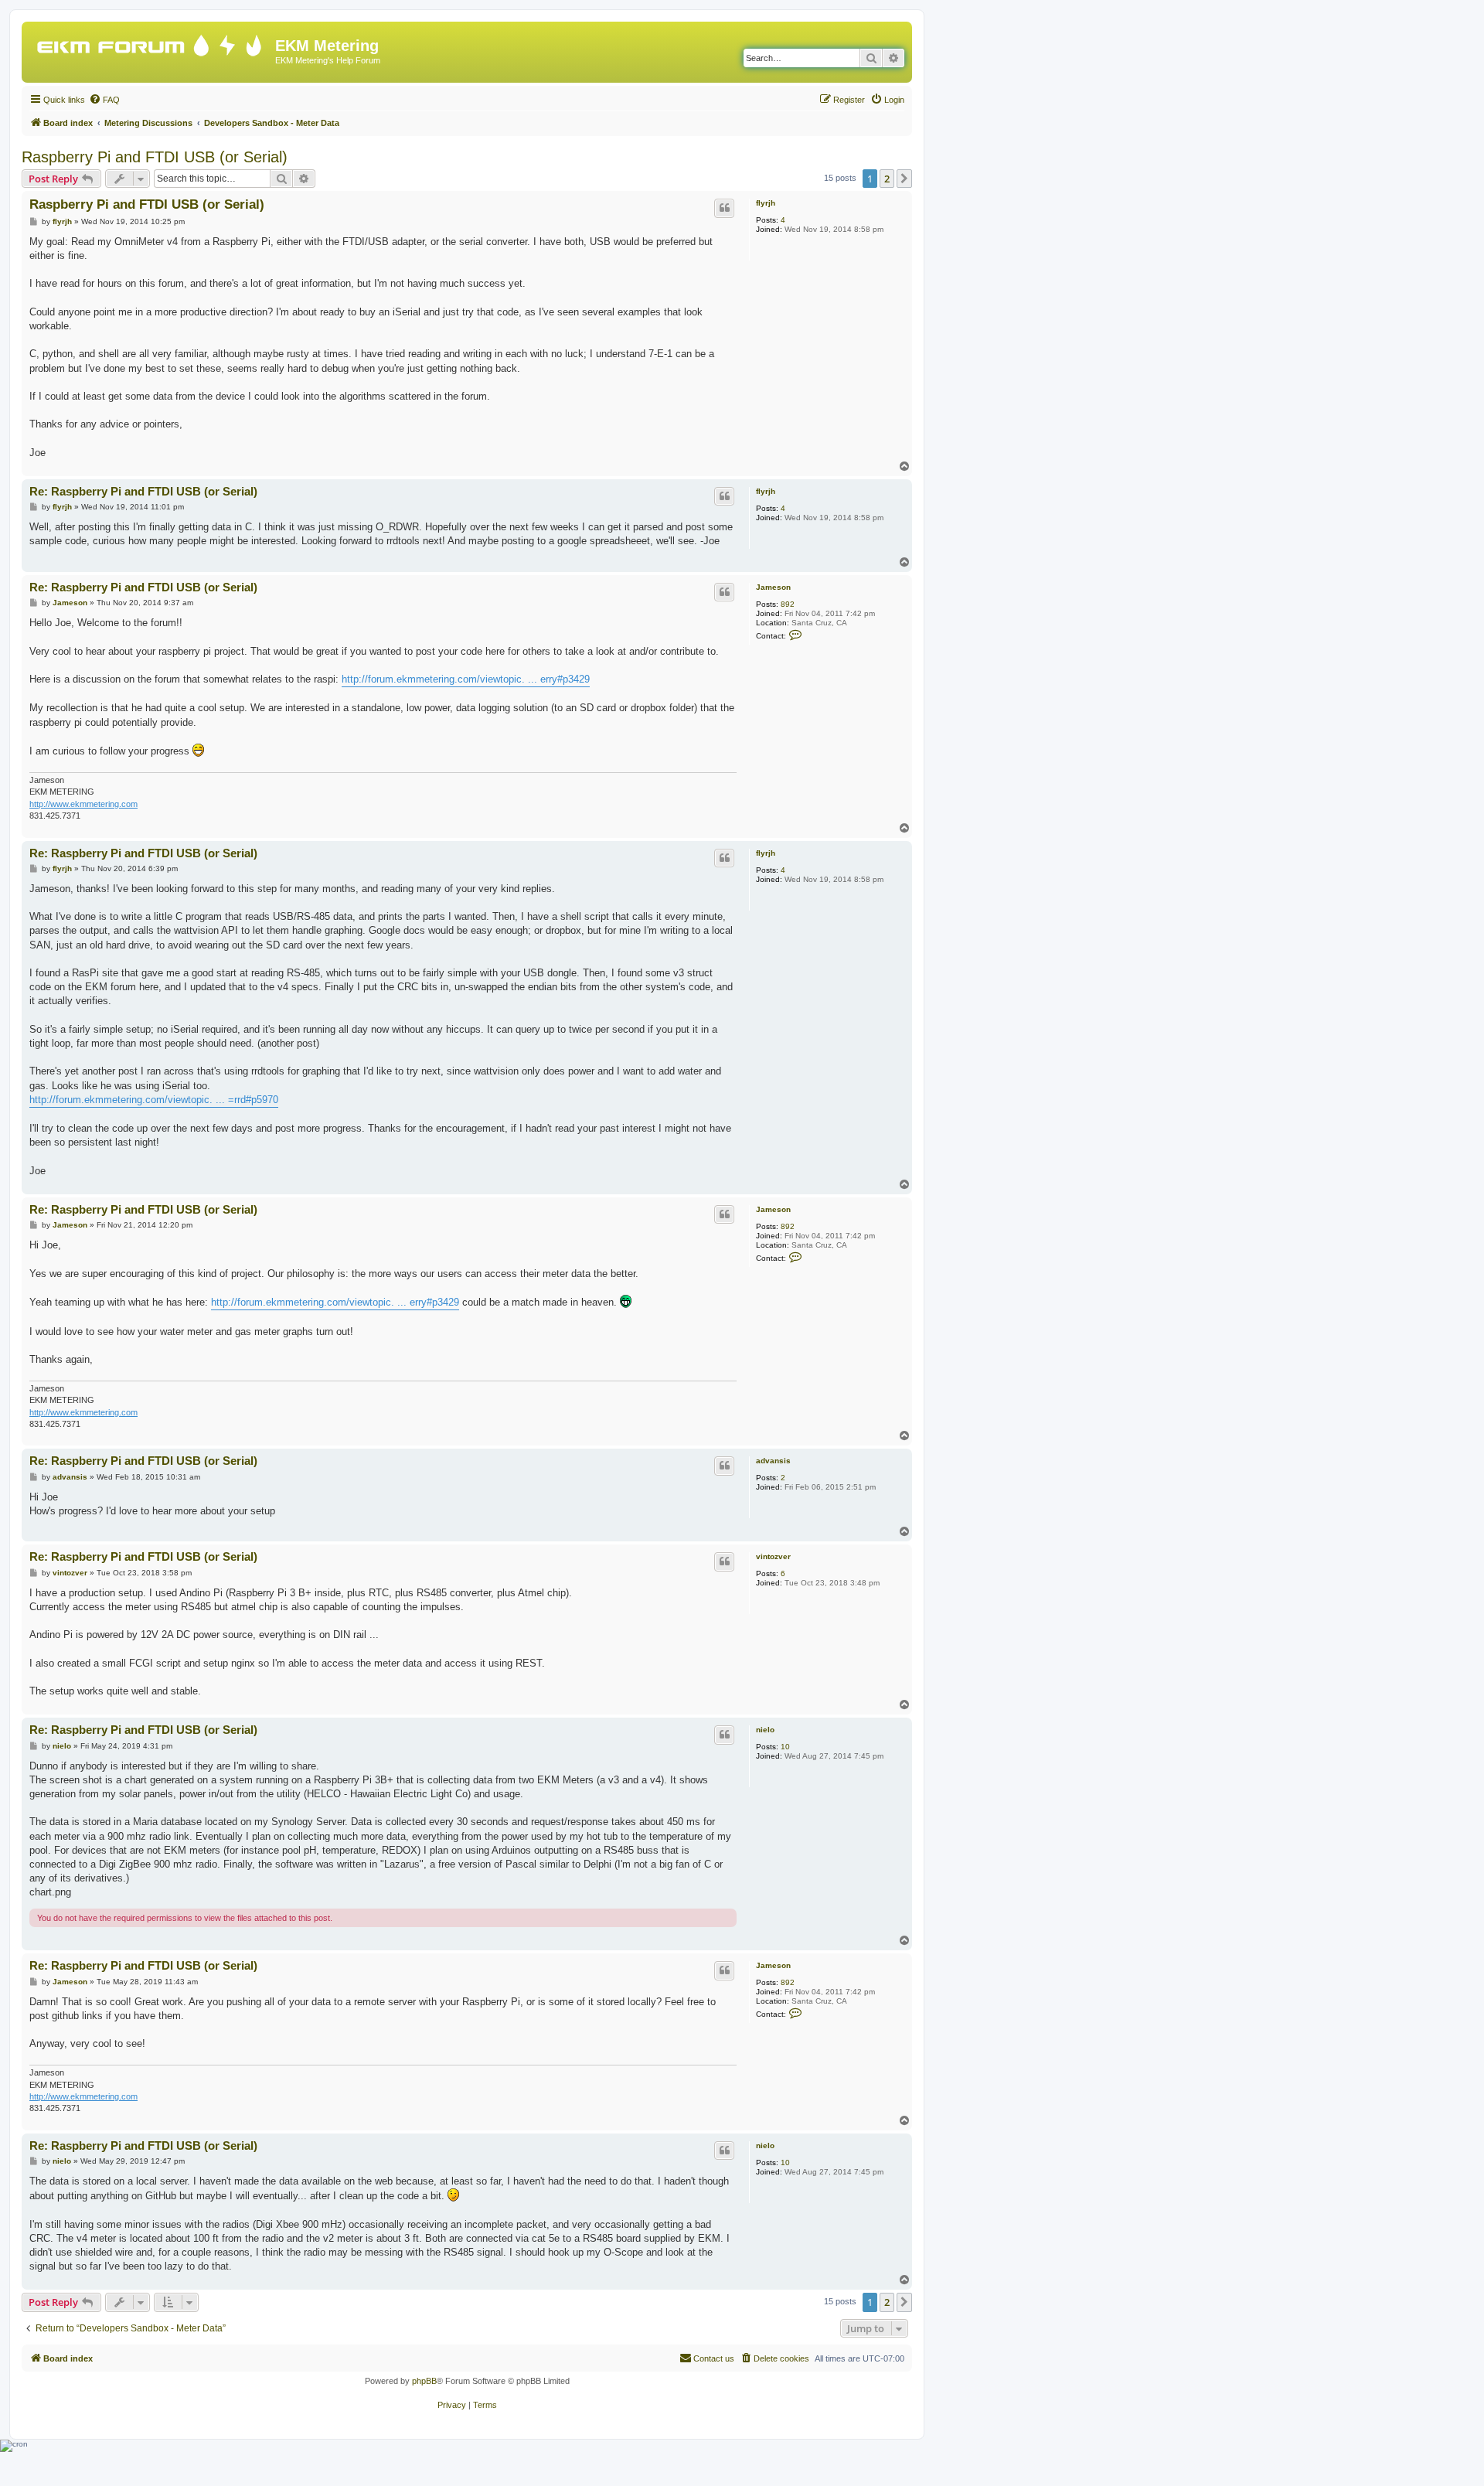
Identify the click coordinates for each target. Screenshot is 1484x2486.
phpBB (424, 2381)
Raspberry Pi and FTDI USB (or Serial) (155, 157)
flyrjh (766, 203)
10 (785, 1747)
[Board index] (150, 42)
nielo (765, 1730)
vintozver (773, 1556)
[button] (904, 179)
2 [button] (887, 179)
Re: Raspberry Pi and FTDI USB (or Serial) (143, 491)
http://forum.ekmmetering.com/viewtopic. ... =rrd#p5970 (154, 1100)
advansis (773, 1461)
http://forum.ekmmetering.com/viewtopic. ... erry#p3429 (466, 679)
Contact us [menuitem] (714, 2358)
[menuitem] (104, 100)
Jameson (773, 587)
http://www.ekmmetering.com (83, 804)
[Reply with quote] (724, 208)
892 (788, 604)
